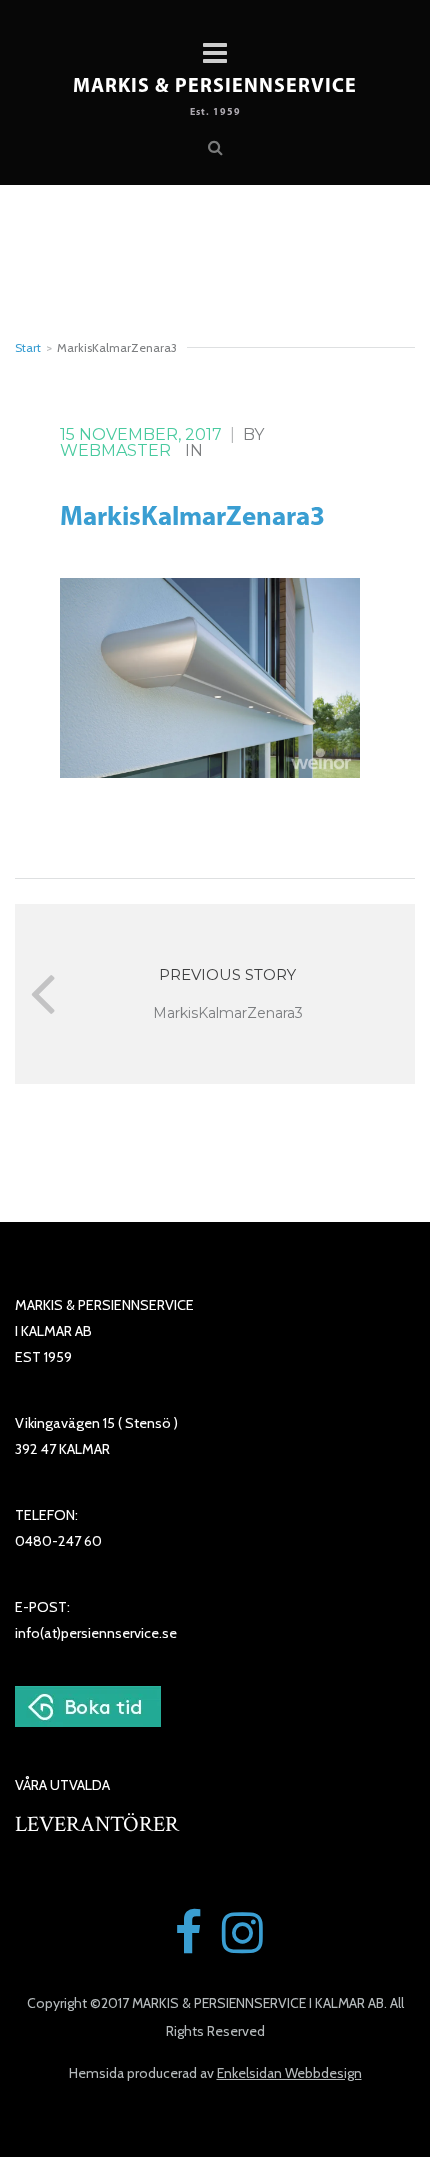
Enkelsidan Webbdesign (289, 2073)
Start (28, 347)
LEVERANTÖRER (97, 1824)
